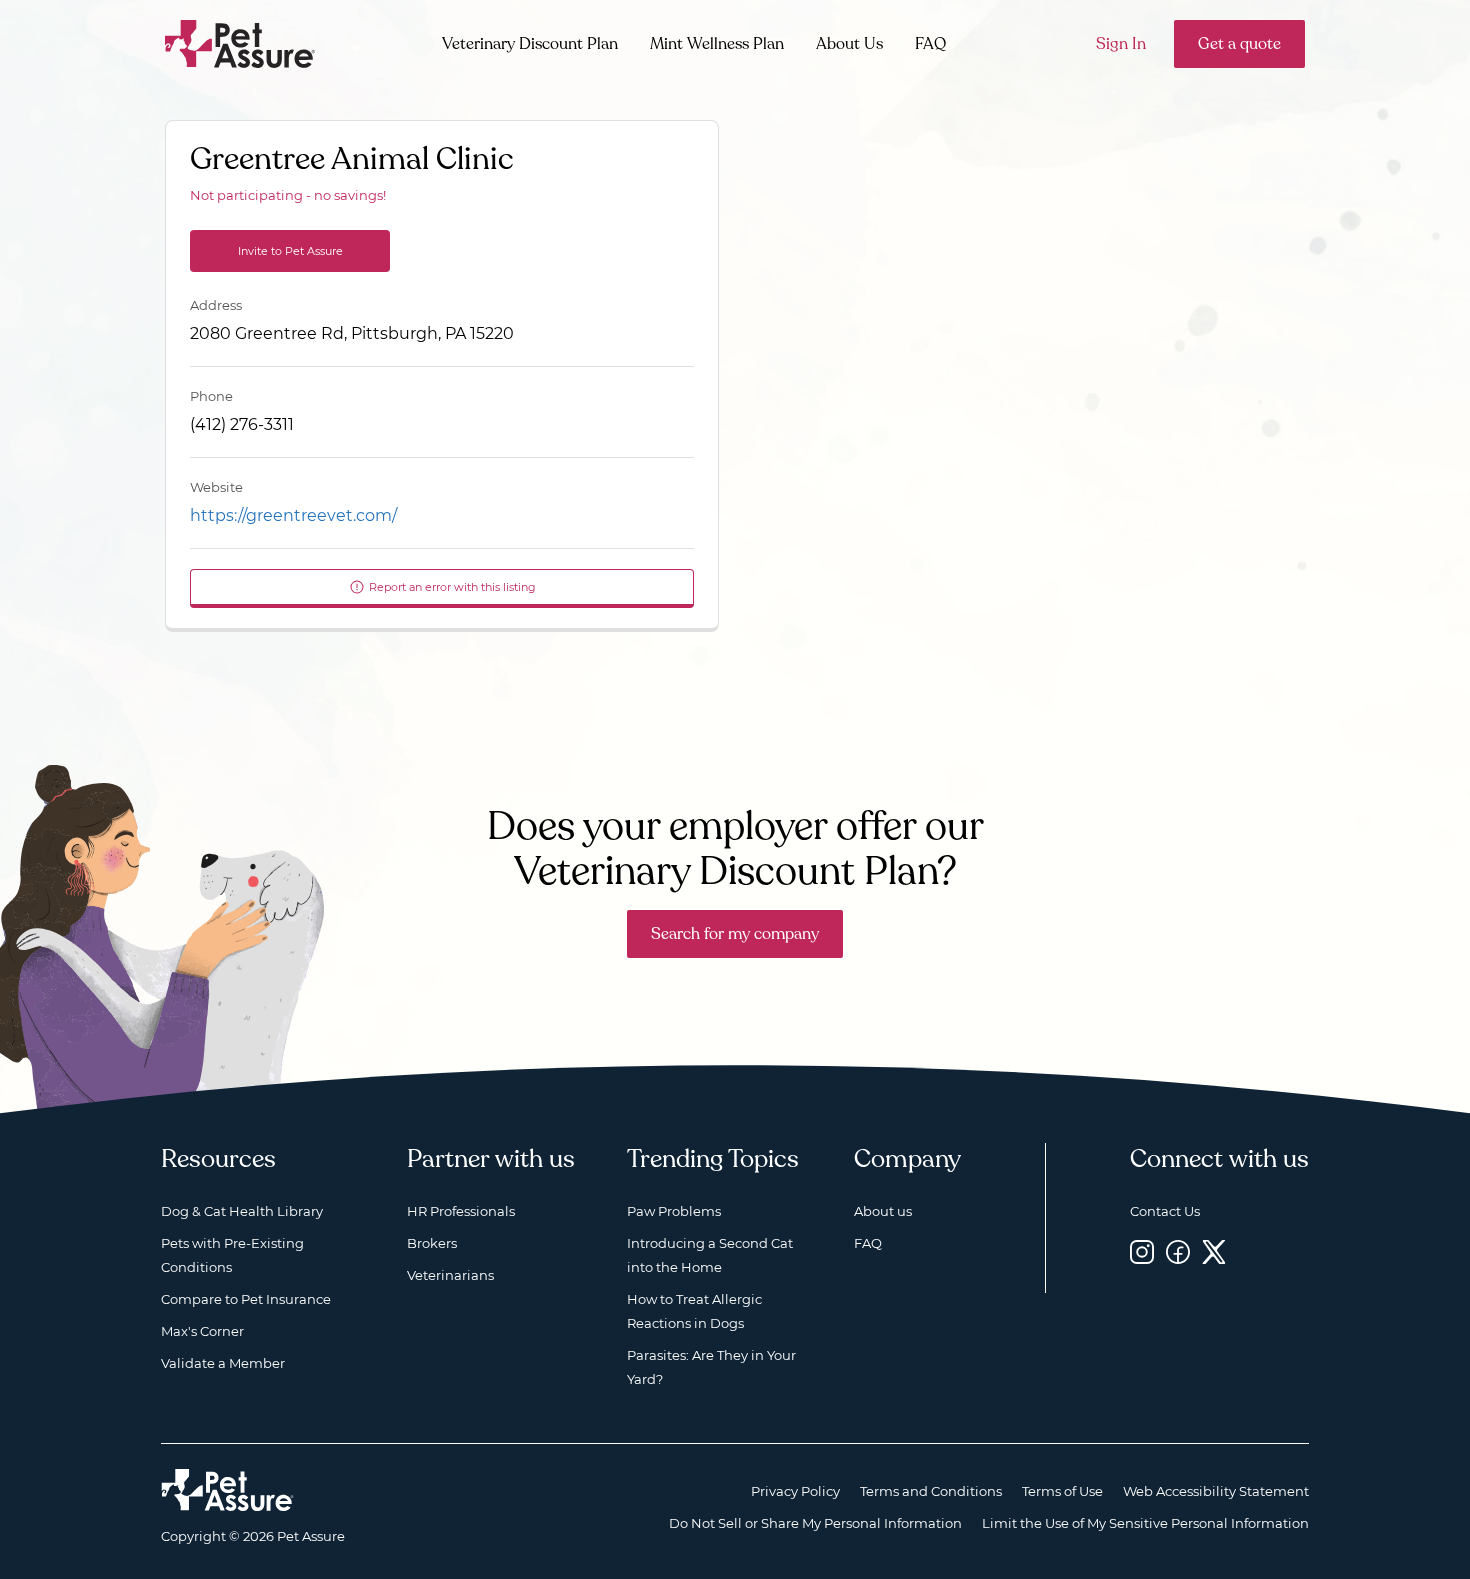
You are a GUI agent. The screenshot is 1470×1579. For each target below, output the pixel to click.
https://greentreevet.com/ (293, 515)
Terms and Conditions (931, 1491)
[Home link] (227, 1490)
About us (883, 1211)
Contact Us (1165, 1211)
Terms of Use (1062, 1491)
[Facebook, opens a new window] (1178, 1251)
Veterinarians (450, 1275)
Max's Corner (202, 1331)
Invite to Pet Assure (290, 251)
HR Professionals (461, 1211)
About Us (849, 44)
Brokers (432, 1243)
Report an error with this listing (452, 587)
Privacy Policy (795, 1491)
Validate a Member (223, 1363)
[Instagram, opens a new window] (1142, 1251)
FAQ (930, 44)
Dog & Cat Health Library (242, 1211)
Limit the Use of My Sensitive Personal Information (1145, 1523)
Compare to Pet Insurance (246, 1299)
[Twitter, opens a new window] (1214, 1251)
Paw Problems (674, 1211)
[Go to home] (240, 42)
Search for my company (735, 934)
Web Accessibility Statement (1216, 1491)
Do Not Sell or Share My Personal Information (815, 1523)
